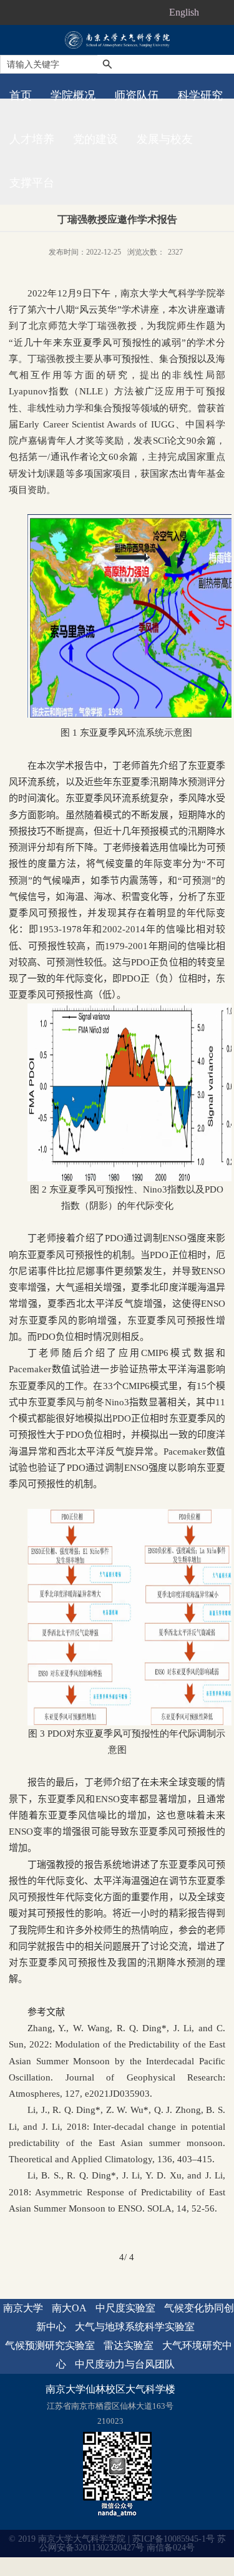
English (184, 12)
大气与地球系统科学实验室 (135, 2327)
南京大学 (23, 2308)
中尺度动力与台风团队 (125, 2364)
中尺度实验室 (125, 2308)
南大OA (69, 2308)
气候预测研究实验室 (50, 2345)
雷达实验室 (129, 2345)
